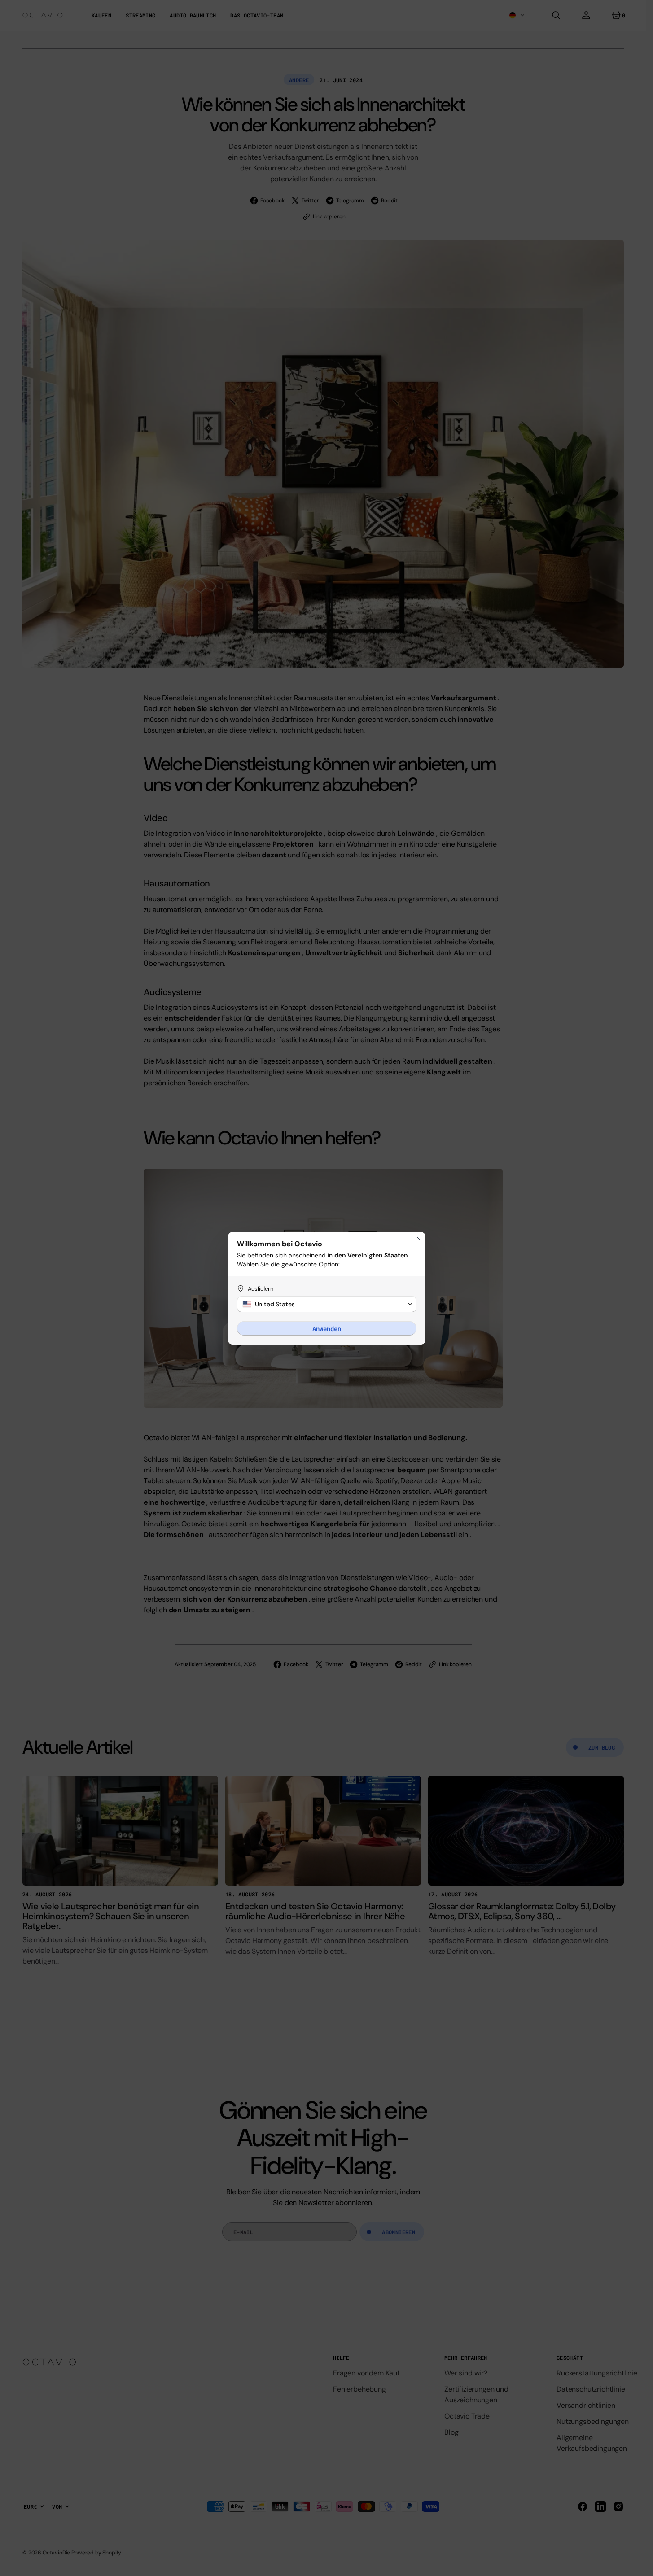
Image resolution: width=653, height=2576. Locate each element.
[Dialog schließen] (419, 1239)
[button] (327, 1304)
